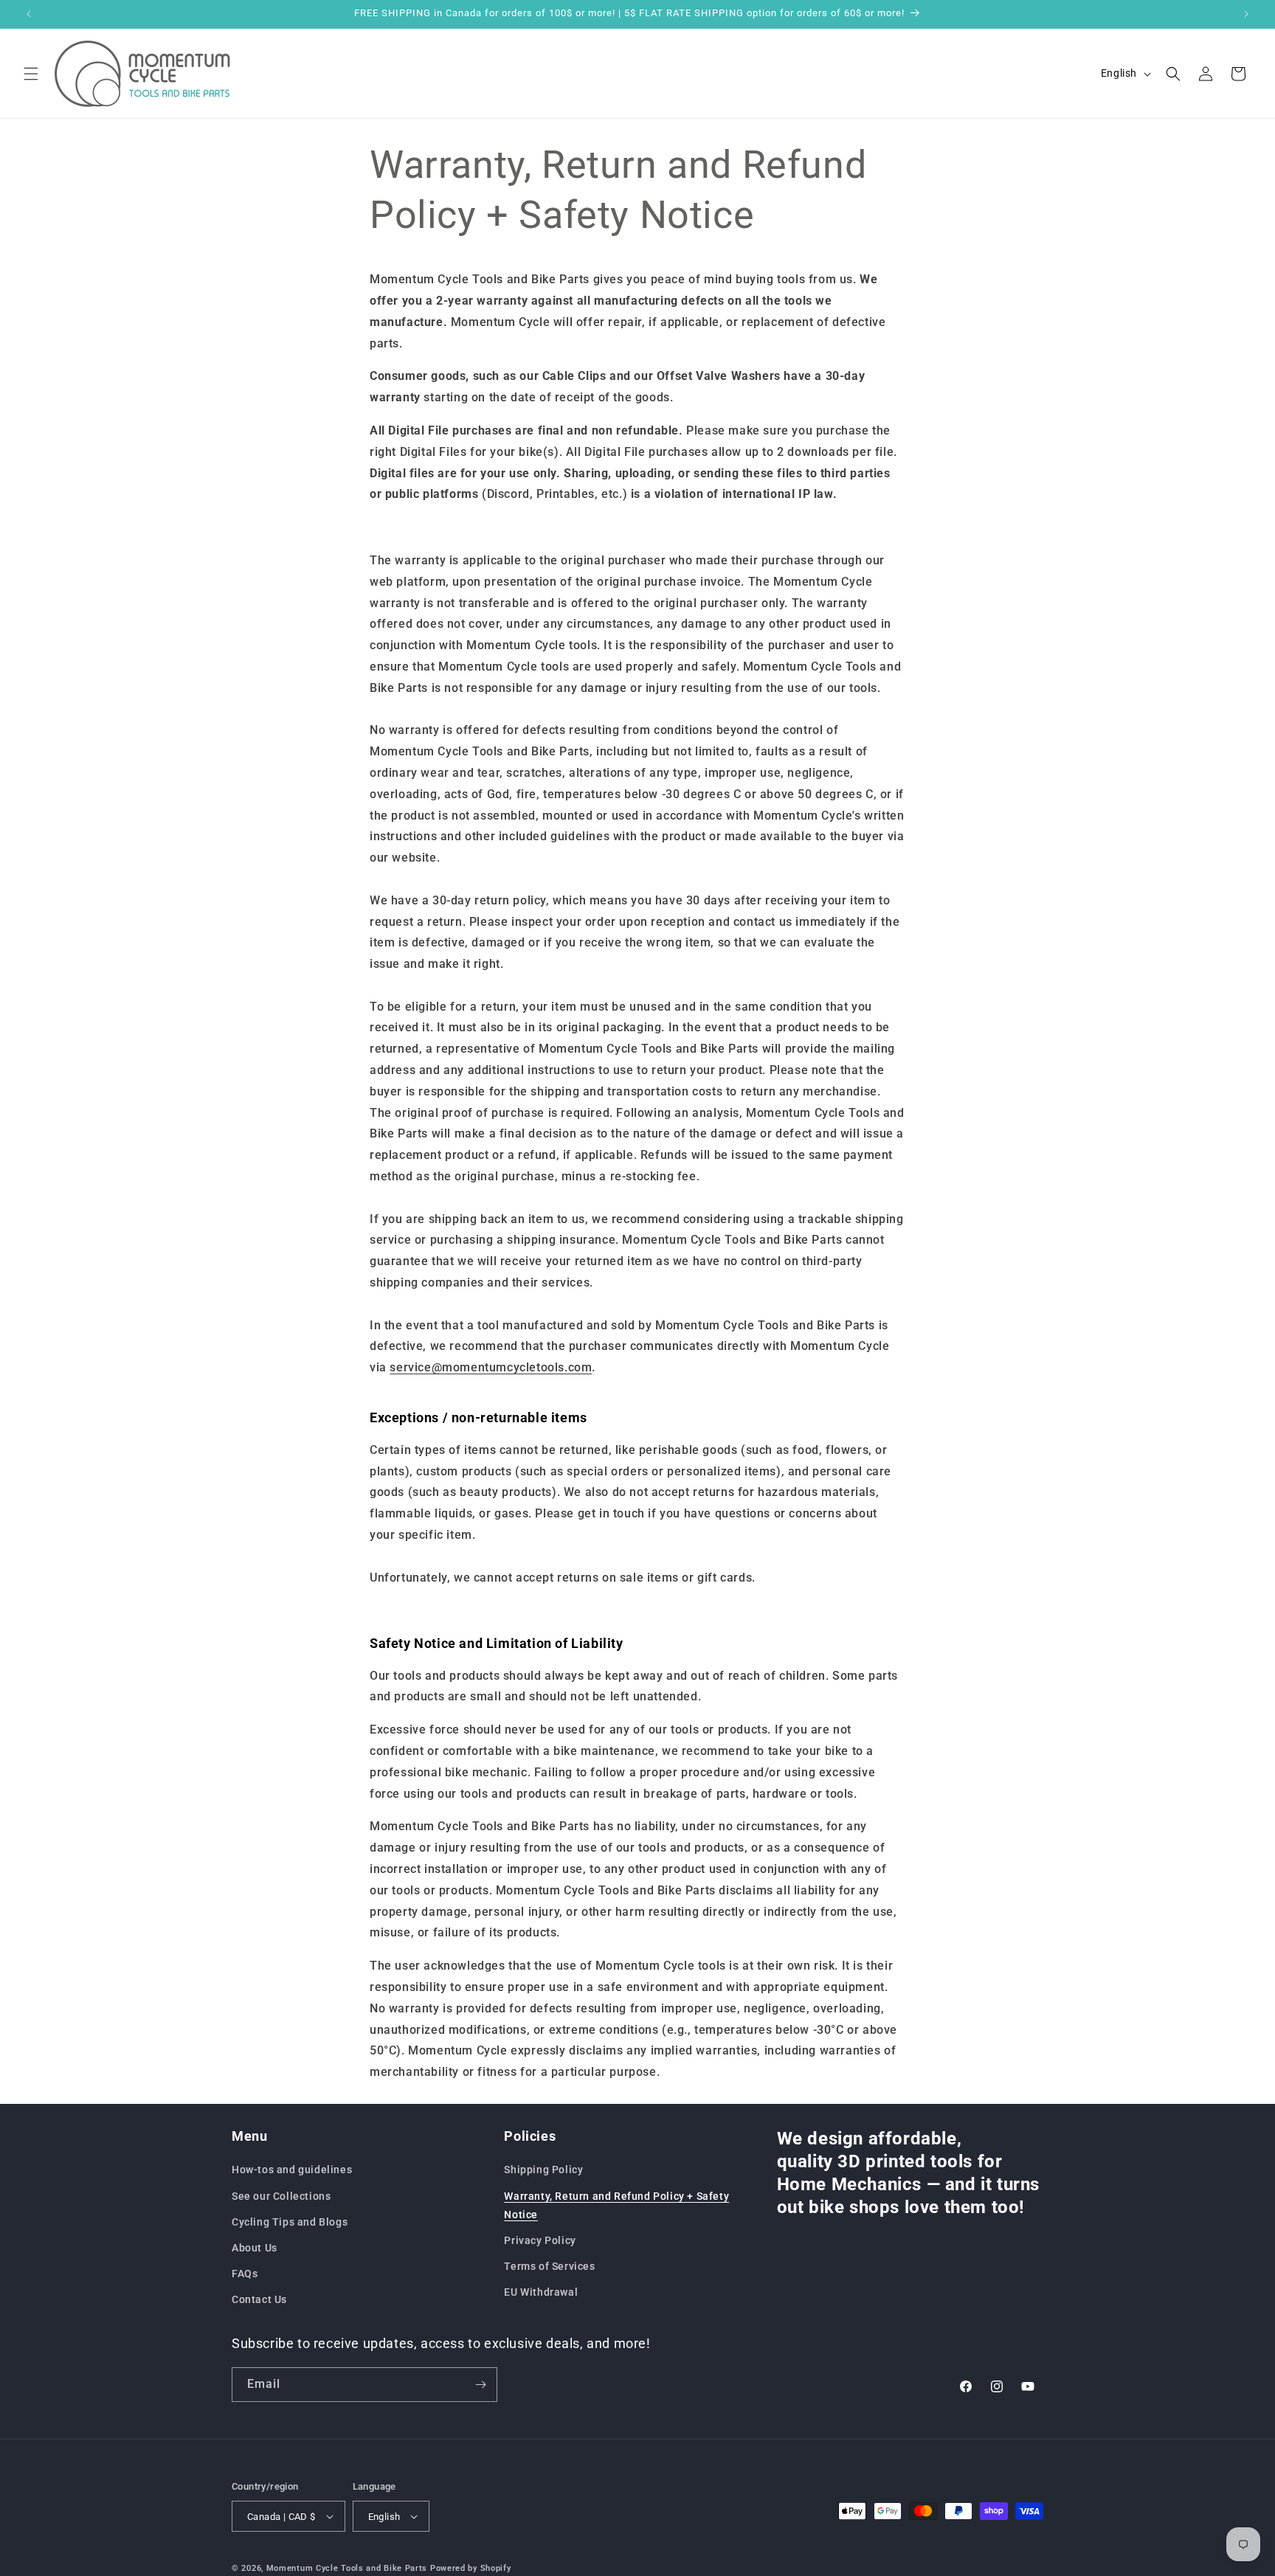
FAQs (245, 2274)
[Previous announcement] (29, 14)
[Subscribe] (480, 2385)
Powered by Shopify (471, 2568)
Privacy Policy (540, 2240)
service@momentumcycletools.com (491, 1367)
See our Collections (281, 2195)
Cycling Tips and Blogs (290, 2222)
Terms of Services (549, 2266)
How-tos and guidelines (292, 2170)
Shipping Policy (543, 2170)
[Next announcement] (1246, 14)
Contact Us (259, 2299)
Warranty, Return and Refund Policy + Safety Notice (616, 2205)
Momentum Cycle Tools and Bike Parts (347, 2568)
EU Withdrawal (541, 2292)
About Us (255, 2248)
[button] (31, 74)
